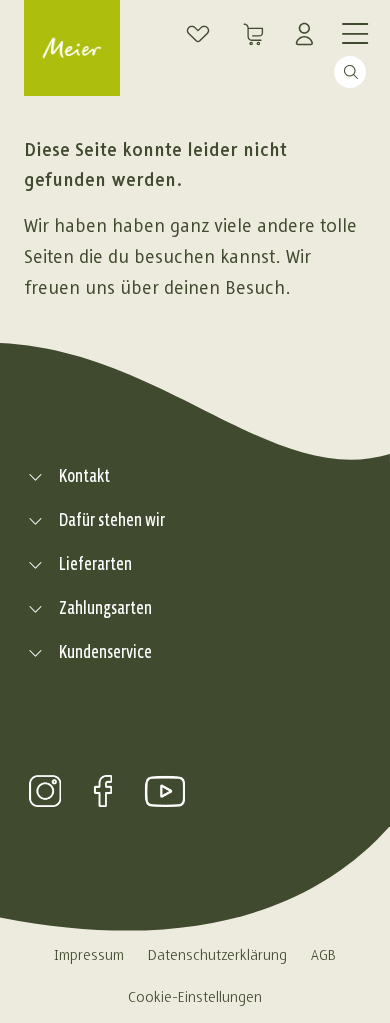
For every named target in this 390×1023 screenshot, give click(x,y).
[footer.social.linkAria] (44, 791)
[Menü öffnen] (354, 32)
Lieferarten (95, 564)
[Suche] (252, 68)
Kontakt (84, 476)
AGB (323, 955)
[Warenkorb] (254, 34)
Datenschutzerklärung (217, 955)
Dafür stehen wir (112, 520)
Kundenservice (105, 652)
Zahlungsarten (105, 608)
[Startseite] (72, 48)
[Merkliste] (198, 34)
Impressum (89, 955)
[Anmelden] (310, 34)
